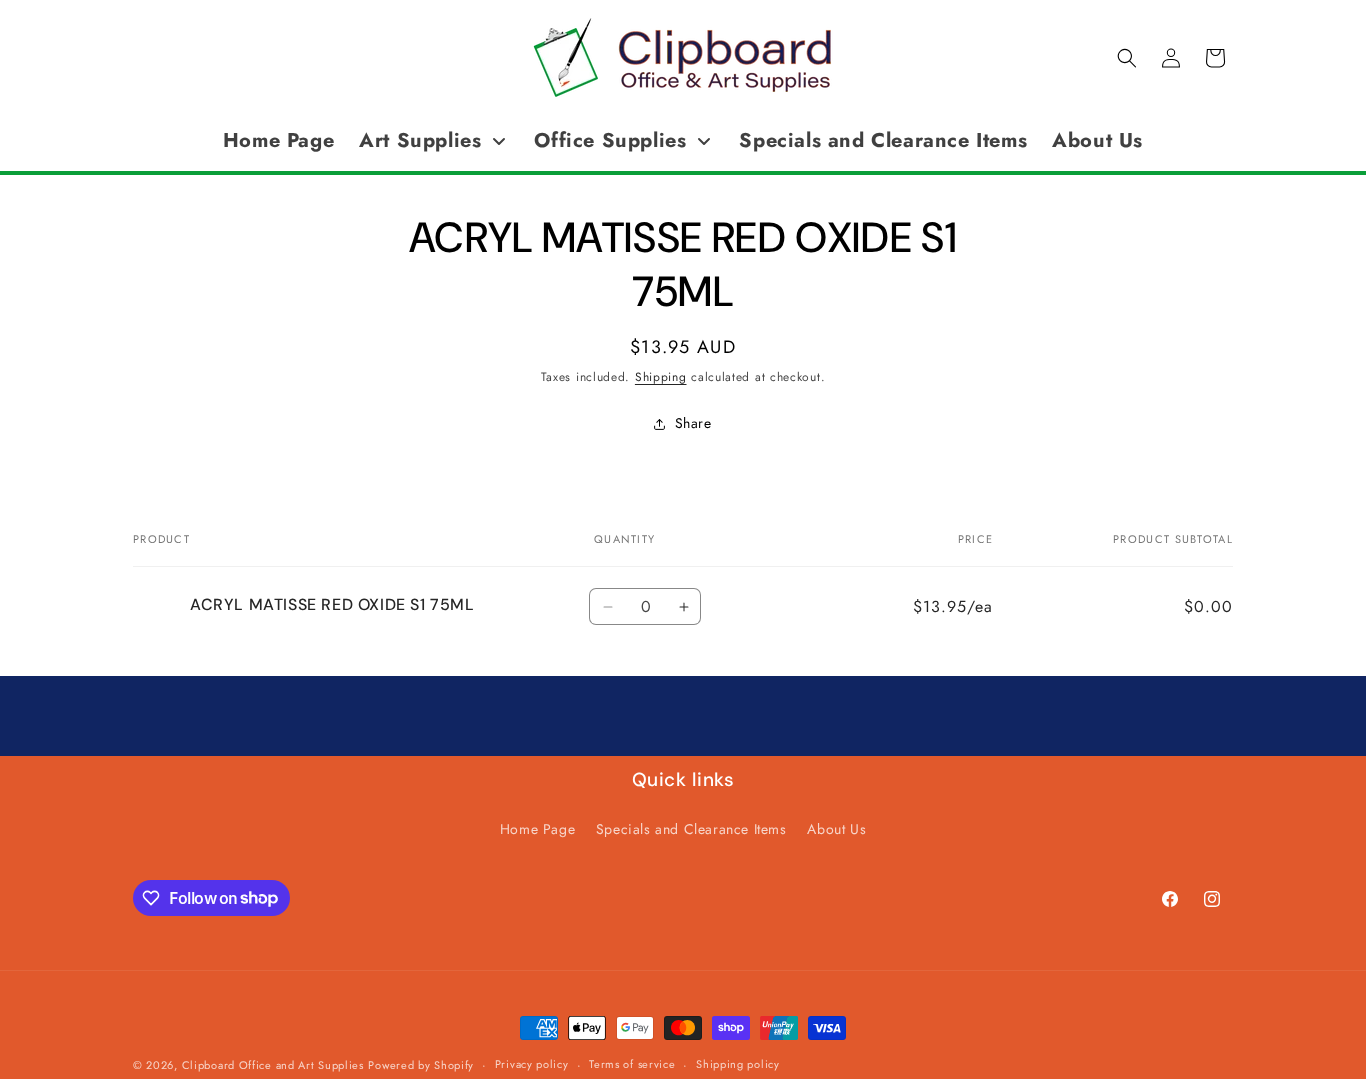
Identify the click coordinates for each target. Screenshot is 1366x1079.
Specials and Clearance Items (691, 829)
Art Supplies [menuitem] (420, 140)
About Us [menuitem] (1097, 140)
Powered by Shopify (421, 1065)
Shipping (661, 377)
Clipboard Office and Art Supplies (273, 1065)
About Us (836, 829)
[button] (1127, 58)
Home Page (537, 829)
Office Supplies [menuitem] (610, 140)
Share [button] (693, 423)
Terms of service (632, 1064)
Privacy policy (532, 1064)
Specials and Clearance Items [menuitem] (883, 140)
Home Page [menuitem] (278, 140)
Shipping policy (738, 1064)
